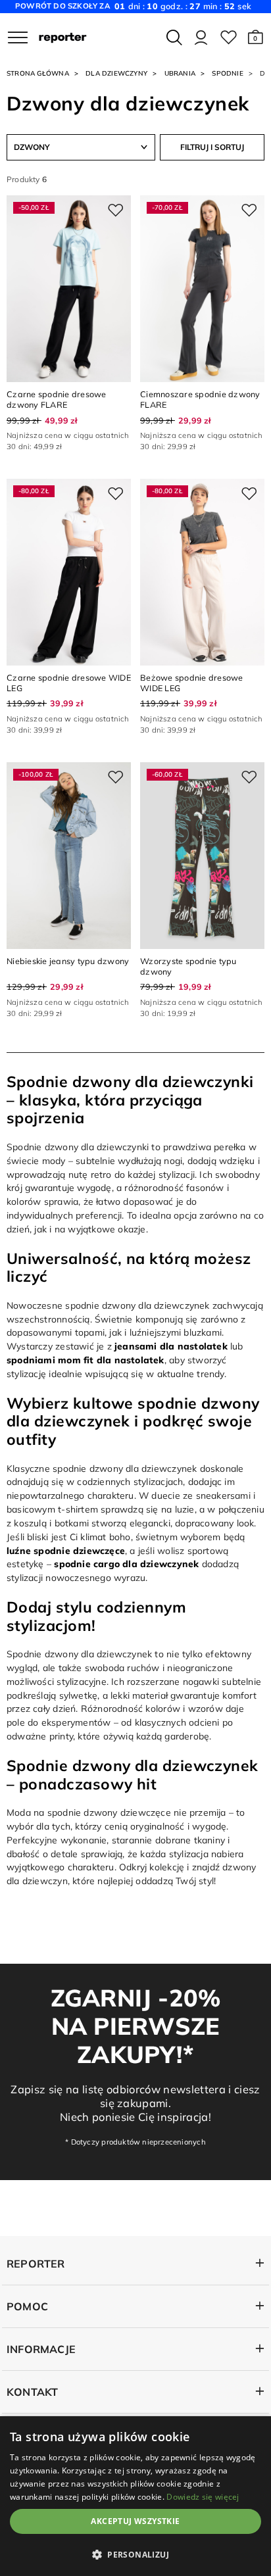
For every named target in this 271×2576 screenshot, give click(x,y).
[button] (256, 37)
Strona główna (38, 73)
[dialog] (135, 2496)
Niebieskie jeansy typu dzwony (68, 961)
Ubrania (180, 73)
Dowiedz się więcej (203, 2497)
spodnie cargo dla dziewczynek (126, 1564)
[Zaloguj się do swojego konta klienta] (201, 37)
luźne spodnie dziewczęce (66, 1550)
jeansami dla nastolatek (171, 1346)
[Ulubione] (229, 37)
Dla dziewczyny (116, 73)
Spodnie (227, 73)
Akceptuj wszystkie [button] (135, 2521)
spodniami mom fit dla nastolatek (86, 1360)
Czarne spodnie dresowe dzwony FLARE (57, 399)
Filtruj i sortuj (212, 147)
